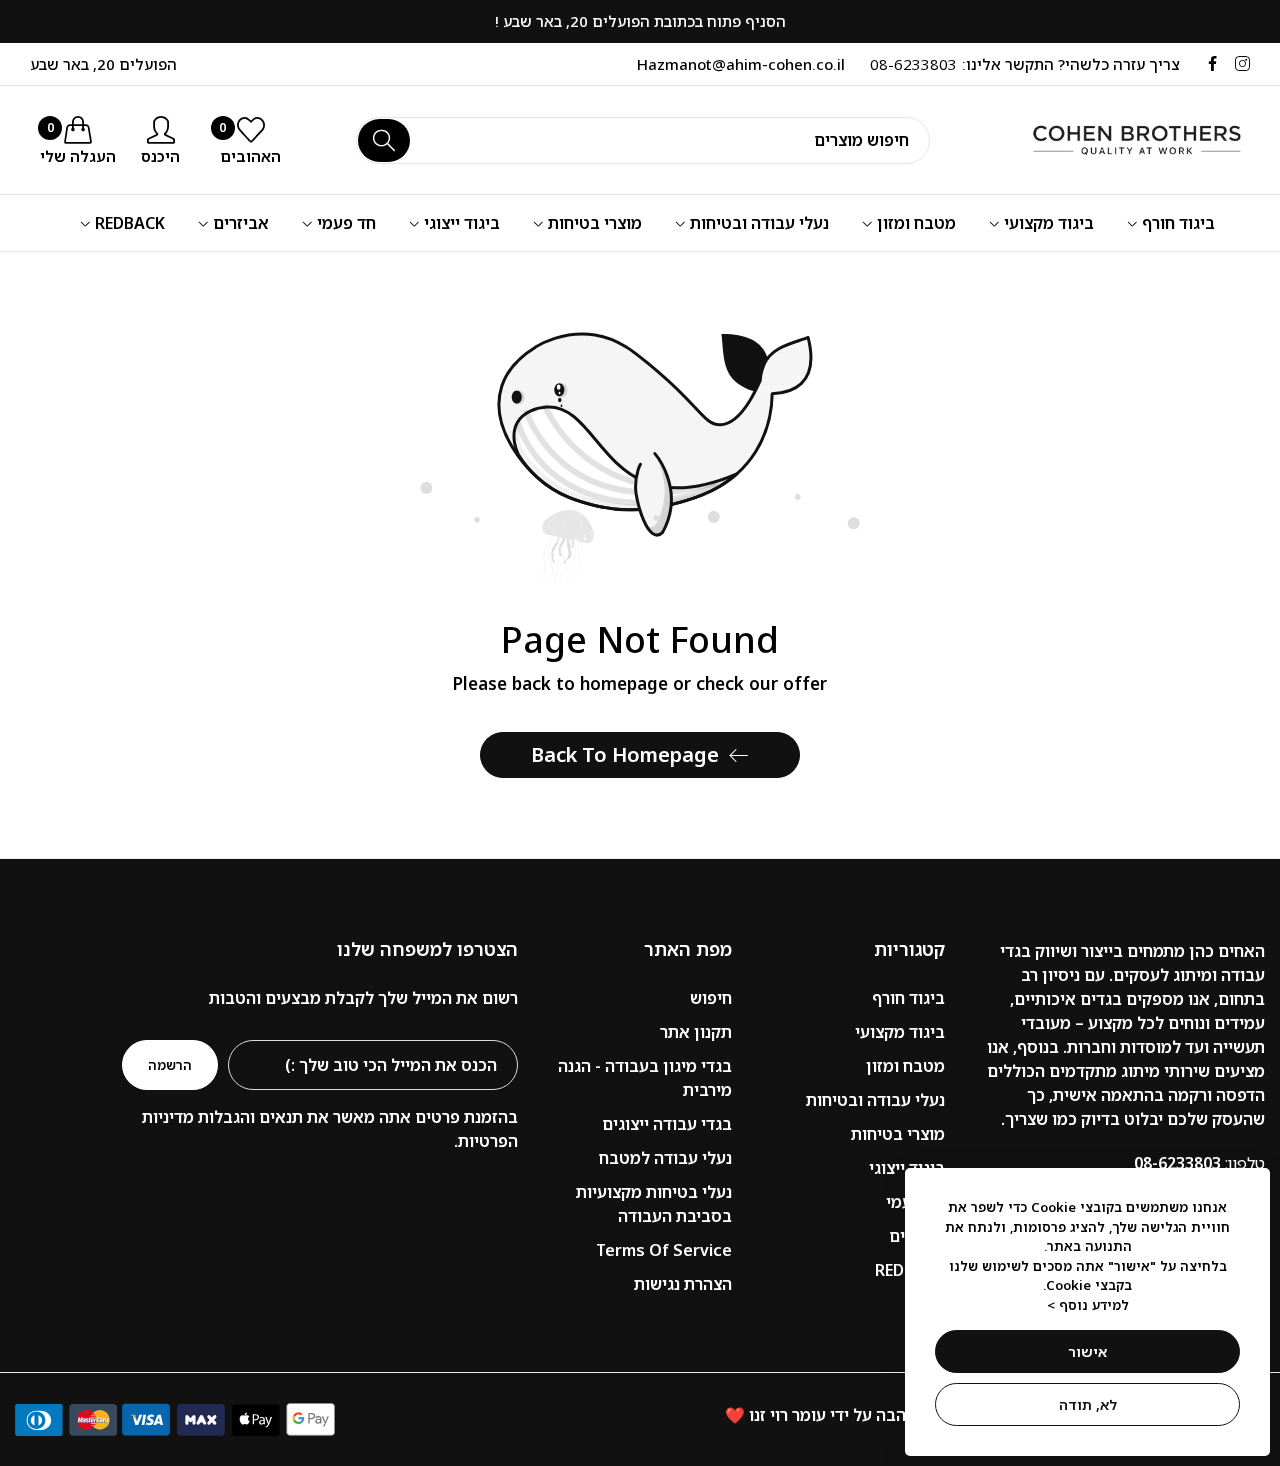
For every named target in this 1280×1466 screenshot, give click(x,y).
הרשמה (170, 1065)
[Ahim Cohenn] (1115, 140)
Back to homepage (625, 754)
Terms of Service (664, 1250)
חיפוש (711, 998)
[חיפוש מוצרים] (384, 140)
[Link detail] (1242, 64)
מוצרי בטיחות (898, 1134)
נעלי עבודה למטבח (665, 1158)
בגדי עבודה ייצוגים (667, 1124)
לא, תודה (1088, 1404)
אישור (1087, 1351)
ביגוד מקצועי (900, 1032)
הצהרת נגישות (683, 1284)
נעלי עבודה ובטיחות (875, 1100)
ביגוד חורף (908, 998)
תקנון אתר (696, 1032)
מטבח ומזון (905, 1066)
